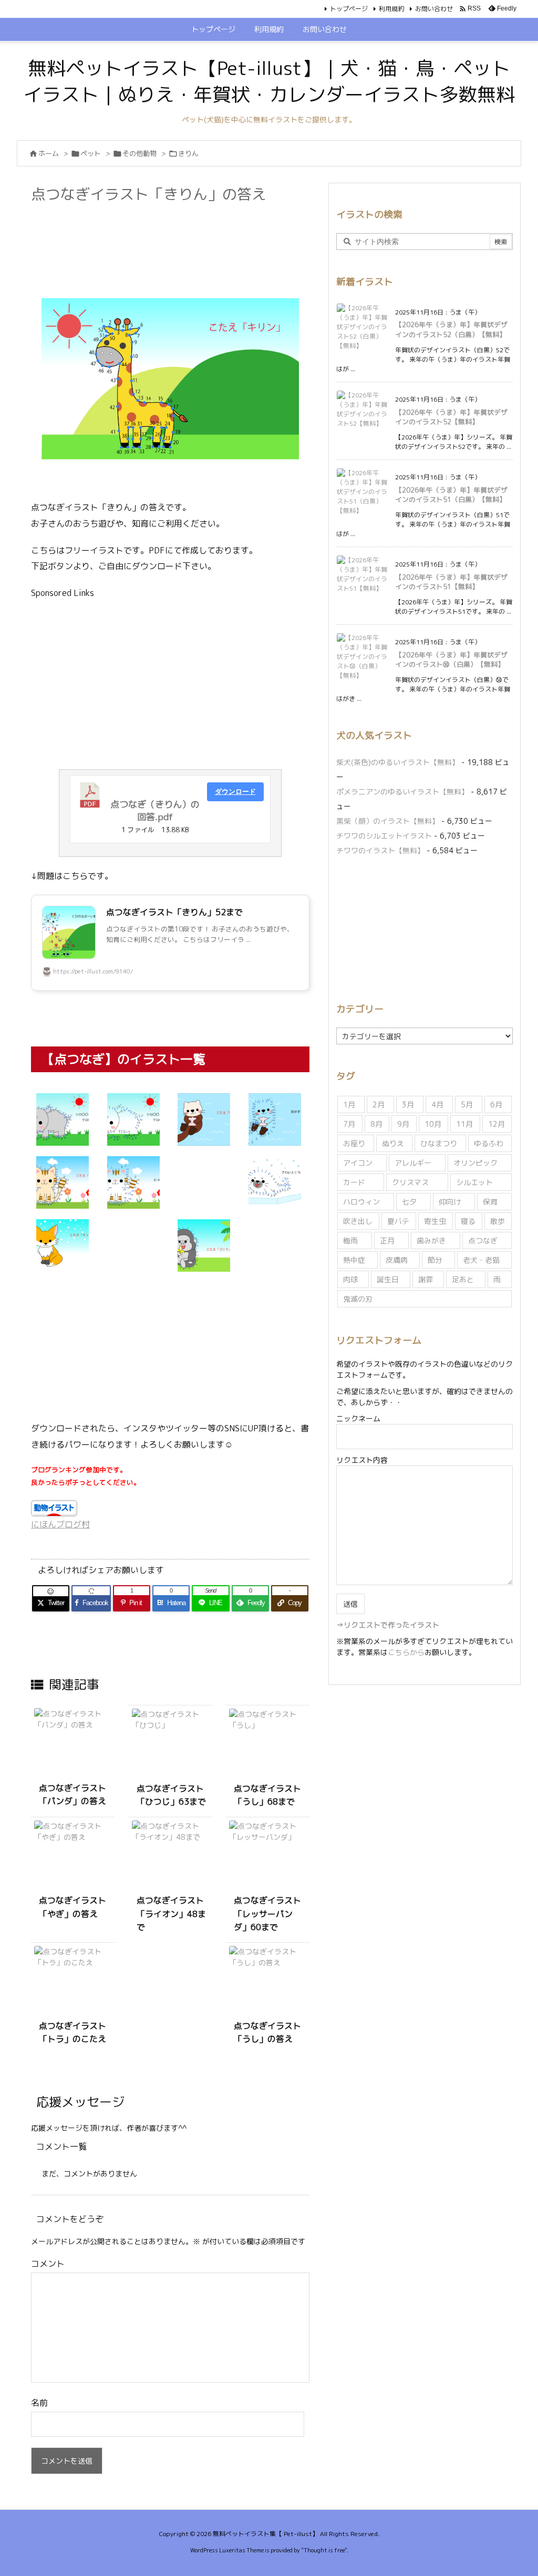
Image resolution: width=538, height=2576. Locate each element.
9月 (403, 1124)
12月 (496, 1124)
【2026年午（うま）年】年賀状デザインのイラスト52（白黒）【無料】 (451, 329)
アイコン (358, 1163)
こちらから (406, 1652)
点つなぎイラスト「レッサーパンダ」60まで (267, 1914)
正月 (387, 1240)
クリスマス (410, 1182)
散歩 (498, 1221)
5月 (467, 1104)
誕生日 (388, 1279)
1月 (349, 1104)
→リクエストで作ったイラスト (388, 1625)
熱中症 (354, 1260)
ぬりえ (393, 1143)
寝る (468, 1221)
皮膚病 (397, 1260)
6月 (496, 1104)
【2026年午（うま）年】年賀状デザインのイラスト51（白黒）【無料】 (451, 495)
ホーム (49, 153)
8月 (376, 1124)
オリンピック (475, 1163)
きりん (188, 153)
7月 (349, 1124)
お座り (354, 1143)
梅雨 (350, 1240)
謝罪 (426, 1279)
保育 (490, 1202)
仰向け (450, 1202)
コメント (48, 2264)
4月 (437, 1104)
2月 (379, 1104)
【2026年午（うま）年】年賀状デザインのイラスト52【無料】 (451, 417)
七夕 (409, 1202)
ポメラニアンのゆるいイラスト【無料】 (402, 792)
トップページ (349, 9)
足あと (463, 1279)
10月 (433, 1124)
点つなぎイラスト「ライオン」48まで (171, 1914)
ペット (91, 153)
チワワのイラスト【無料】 (380, 850)
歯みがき (431, 1240)
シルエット (474, 1182)
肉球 (350, 1279)
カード (354, 1182)
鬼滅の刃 (358, 1299)
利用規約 (391, 9)
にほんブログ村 (60, 1524)
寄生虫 (435, 1221)
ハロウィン (361, 1202)
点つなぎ (483, 1240)
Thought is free (324, 2550)
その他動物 (139, 153)
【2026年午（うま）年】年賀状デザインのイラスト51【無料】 (451, 582)
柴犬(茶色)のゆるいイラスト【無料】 (398, 762)
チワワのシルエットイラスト (384, 836)
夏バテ (398, 1221)
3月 (408, 1104)
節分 (435, 1260)
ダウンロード (235, 792)
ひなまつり (439, 1143)
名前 (39, 2403)
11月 (464, 1124)
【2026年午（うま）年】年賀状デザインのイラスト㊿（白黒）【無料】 (451, 659)
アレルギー (413, 1163)
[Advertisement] (222, 234)
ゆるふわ (489, 1143)
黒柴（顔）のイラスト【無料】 (388, 821)
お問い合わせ (434, 9)
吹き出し (358, 1221)
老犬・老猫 (481, 1260)
